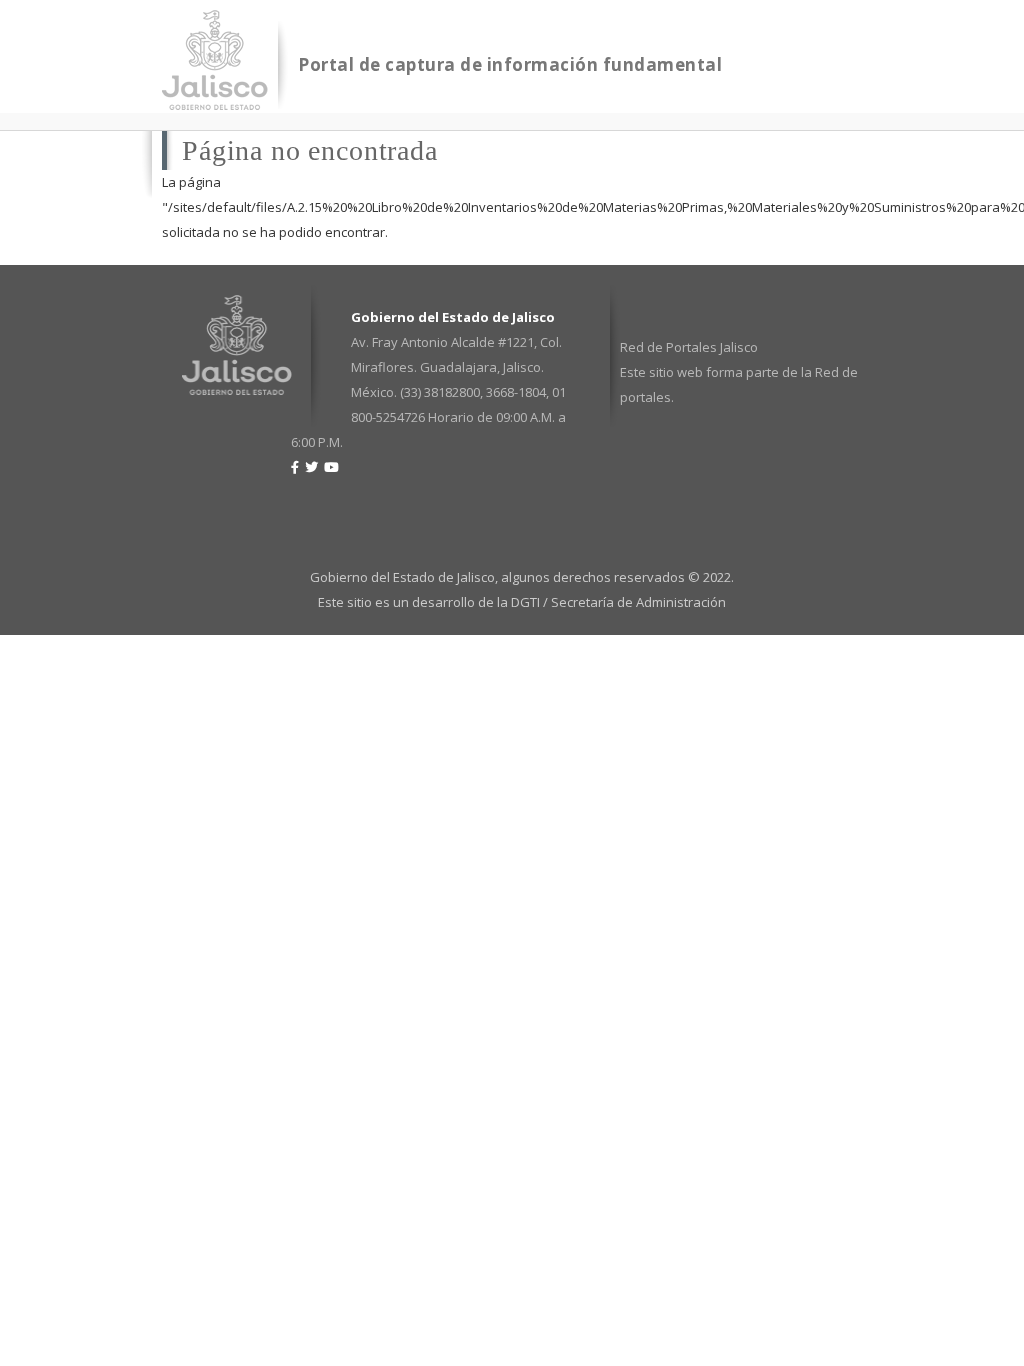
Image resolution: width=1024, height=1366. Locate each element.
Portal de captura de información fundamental (510, 64)
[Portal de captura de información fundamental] (215, 97)
